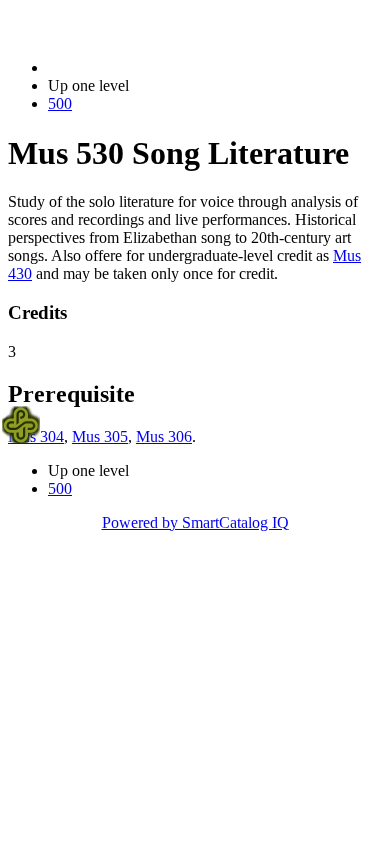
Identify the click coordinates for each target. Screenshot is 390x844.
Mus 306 (164, 436)
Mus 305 (100, 436)
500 (60, 103)
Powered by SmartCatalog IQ (195, 522)
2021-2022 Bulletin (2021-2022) (151, 67)
